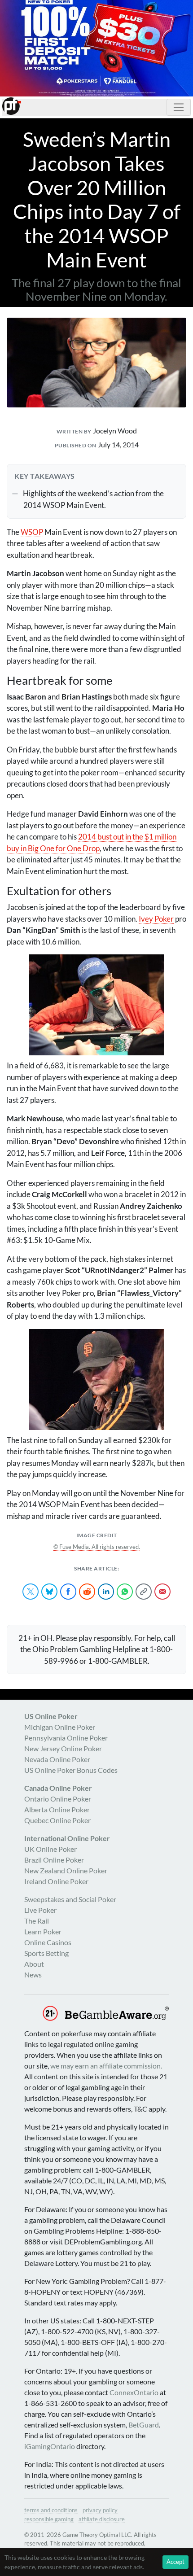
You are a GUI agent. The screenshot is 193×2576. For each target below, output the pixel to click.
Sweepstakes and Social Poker (70, 1899)
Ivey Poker (156, 919)
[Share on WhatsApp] (125, 1592)
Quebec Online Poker (57, 1820)
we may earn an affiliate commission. (106, 2066)
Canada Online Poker (58, 1788)
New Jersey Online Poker (63, 1748)
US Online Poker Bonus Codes (71, 1770)
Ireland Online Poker (56, 1881)
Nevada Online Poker (57, 1759)
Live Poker (40, 1910)
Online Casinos (48, 1942)
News (33, 1975)
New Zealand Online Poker (66, 1870)
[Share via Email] (162, 1592)
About (34, 1964)
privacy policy (100, 2510)
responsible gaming (49, 2519)
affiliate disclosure (102, 2519)
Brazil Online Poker (54, 1860)
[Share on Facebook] (68, 1592)
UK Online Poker (50, 1849)
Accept (175, 2562)
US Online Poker (51, 1716)
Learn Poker (43, 1931)
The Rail (37, 1921)
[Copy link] (144, 1592)
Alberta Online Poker (57, 1809)
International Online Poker (67, 1838)
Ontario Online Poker (58, 1799)
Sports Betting (46, 1953)
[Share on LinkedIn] (106, 1592)
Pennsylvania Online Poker (66, 1738)
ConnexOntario (134, 2392)
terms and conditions (51, 2510)
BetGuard (144, 2425)
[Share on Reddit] (87, 1592)
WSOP (32, 532)
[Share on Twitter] (31, 1592)
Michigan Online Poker (60, 1727)
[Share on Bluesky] (49, 1592)
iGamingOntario (50, 2446)
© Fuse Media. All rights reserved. (97, 1547)
